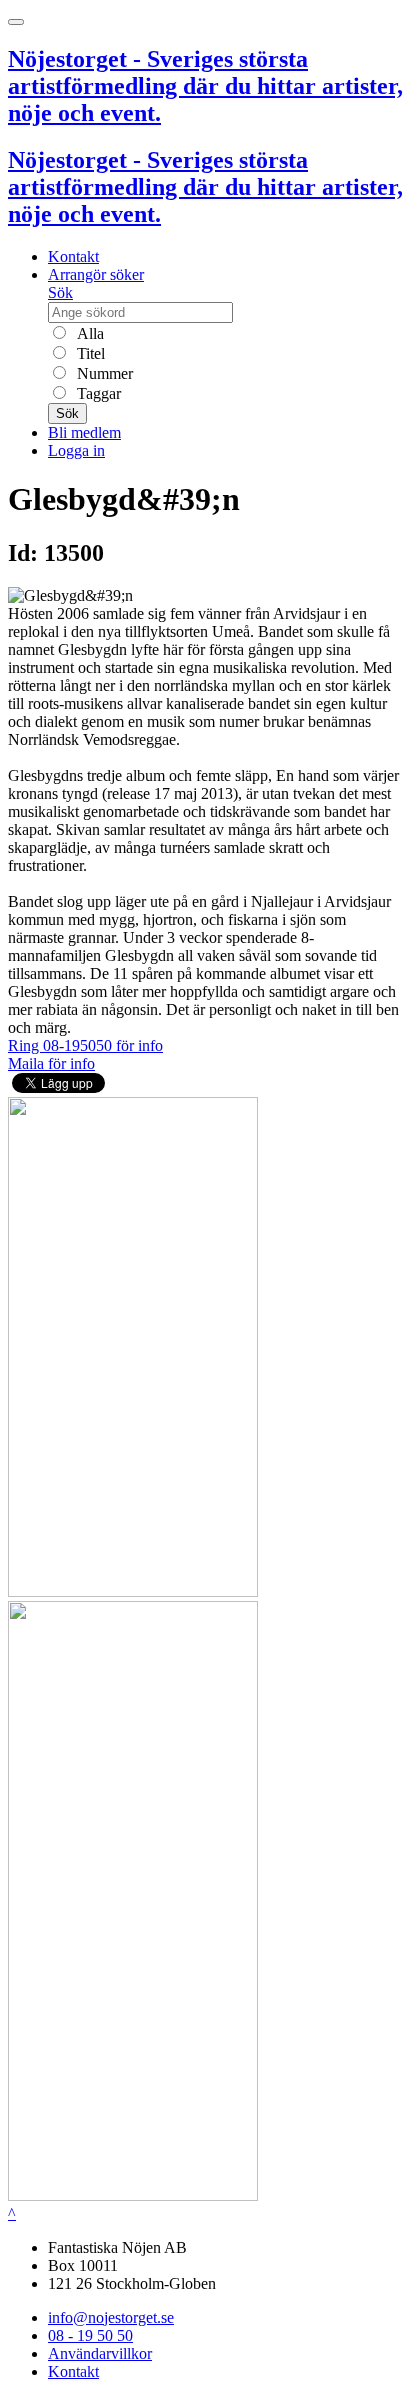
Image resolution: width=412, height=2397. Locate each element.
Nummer (103, 373)
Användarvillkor (100, 2353)
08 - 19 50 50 (90, 2335)
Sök (60, 292)
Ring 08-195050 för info (85, 1045)
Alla (88, 333)
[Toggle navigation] (16, 22)
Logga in (76, 450)
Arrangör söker (96, 274)
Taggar (97, 393)
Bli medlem (84, 432)
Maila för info (51, 1063)
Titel (89, 353)
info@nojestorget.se (111, 2317)
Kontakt (73, 256)
